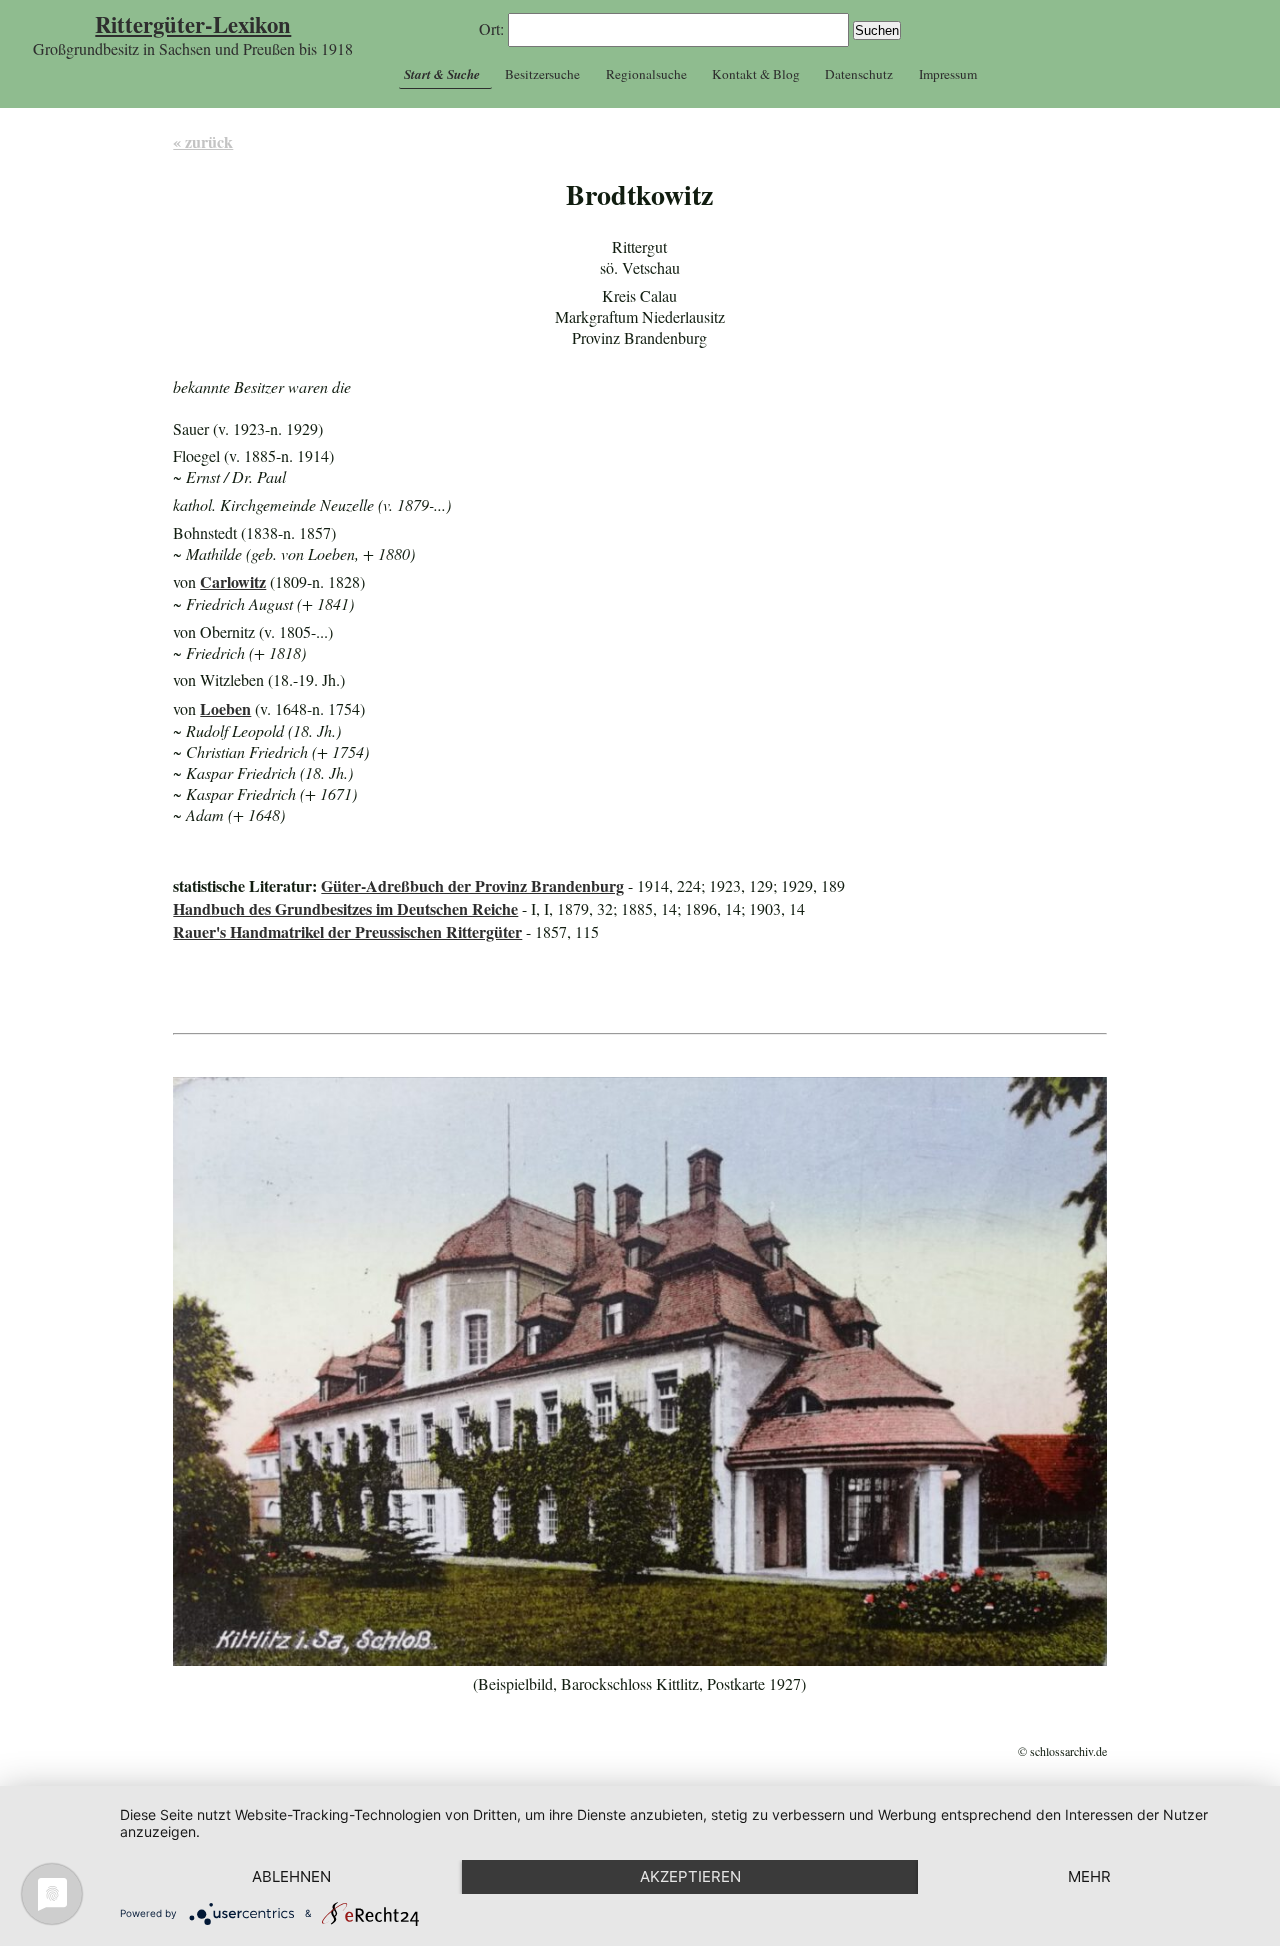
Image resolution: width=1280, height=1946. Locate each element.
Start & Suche (442, 74)
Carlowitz (233, 581)
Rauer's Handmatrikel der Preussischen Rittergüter (347, 931)
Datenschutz (859, 74)
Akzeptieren (690, 1876)
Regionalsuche (646, 74)
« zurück (203, 141)
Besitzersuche (542, 74)
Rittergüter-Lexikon (193, 24)
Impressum (948, 74)
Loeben (225, 708)
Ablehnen (291, 1876)
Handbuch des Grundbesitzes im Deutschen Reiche (345, 908)
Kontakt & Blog (756, 74)
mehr (1089, 1876)
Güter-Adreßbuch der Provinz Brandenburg (472, 885)
